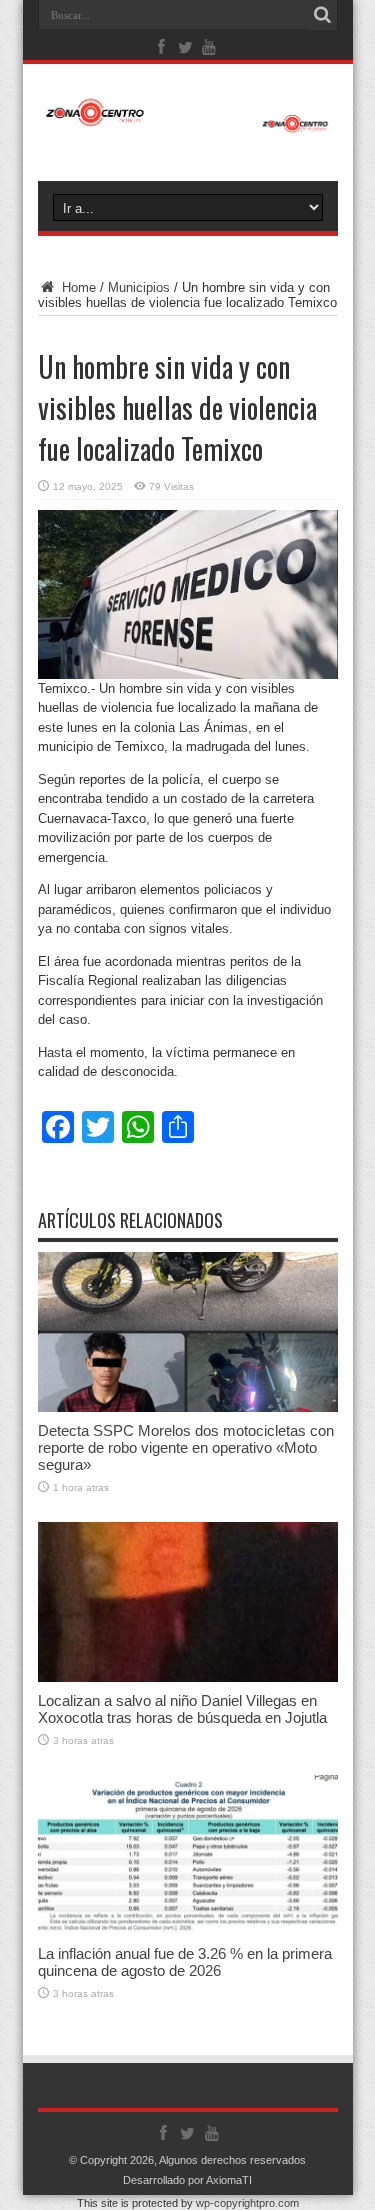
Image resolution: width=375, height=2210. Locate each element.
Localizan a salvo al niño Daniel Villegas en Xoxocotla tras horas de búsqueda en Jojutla (182, 1709)
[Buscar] (323, 15)
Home (77, 287)
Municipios (139, 287)
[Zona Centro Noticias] (188, 123)
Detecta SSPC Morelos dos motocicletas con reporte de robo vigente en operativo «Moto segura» (186, 1447)
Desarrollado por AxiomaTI (187, 2180)
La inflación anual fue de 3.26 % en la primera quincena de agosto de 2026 (185, 1962)
